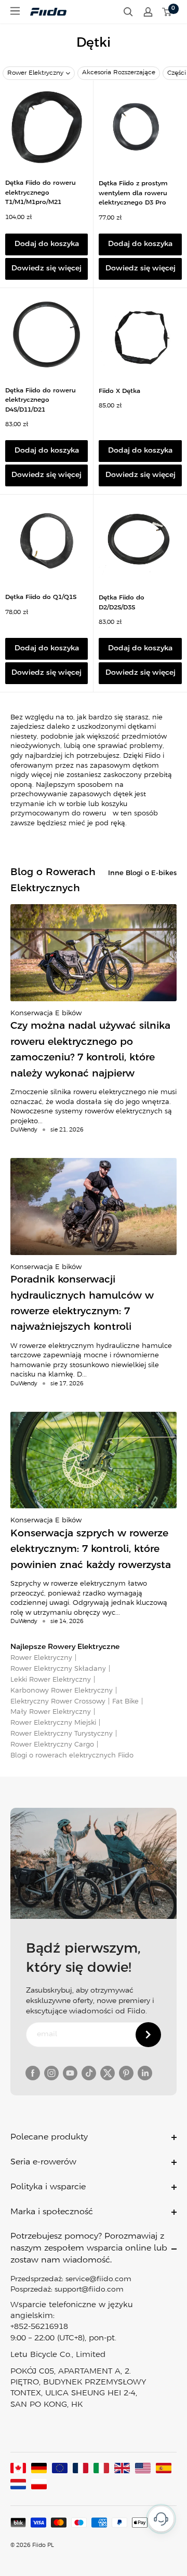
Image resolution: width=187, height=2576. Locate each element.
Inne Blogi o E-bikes (142, 873)
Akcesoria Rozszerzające (119, 72)
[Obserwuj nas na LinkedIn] (145, 2073)
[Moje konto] (148, 12)
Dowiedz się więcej (46, 269)
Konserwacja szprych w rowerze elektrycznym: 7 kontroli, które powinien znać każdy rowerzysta (91, 1550)
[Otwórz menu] (15, 11)
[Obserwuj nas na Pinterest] (126, 2073)
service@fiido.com (98, 2279)
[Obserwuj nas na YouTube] (70, 2073)
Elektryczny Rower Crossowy (58, 1702)
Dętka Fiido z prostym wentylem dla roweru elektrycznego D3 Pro (133, 193)
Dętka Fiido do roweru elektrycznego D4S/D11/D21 (41, 400)
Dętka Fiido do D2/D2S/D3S (122, 603)
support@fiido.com (89, 2290)
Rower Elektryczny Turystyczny (62, 1734)
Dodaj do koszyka (47, 244)
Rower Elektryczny (35, 73)
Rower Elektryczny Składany (58, 1669)
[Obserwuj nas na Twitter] (108, 2073)
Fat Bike (125, 1702)
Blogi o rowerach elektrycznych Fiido (72, 1756)
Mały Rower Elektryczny (51, 1712)
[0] (167, 12)
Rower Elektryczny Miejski (53, 1723)
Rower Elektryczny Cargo (52, 1745)
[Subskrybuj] (148, 2035)
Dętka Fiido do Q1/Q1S (41, 597)
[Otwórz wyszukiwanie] (128, 12)
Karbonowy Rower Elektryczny (62, 1691)
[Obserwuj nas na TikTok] (89, 2073)
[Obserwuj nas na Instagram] (51, 2073)
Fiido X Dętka (119, 391)
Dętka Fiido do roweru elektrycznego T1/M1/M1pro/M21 (41, 193)
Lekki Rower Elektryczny (51, 1680)
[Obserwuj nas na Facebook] (33, 2073)
